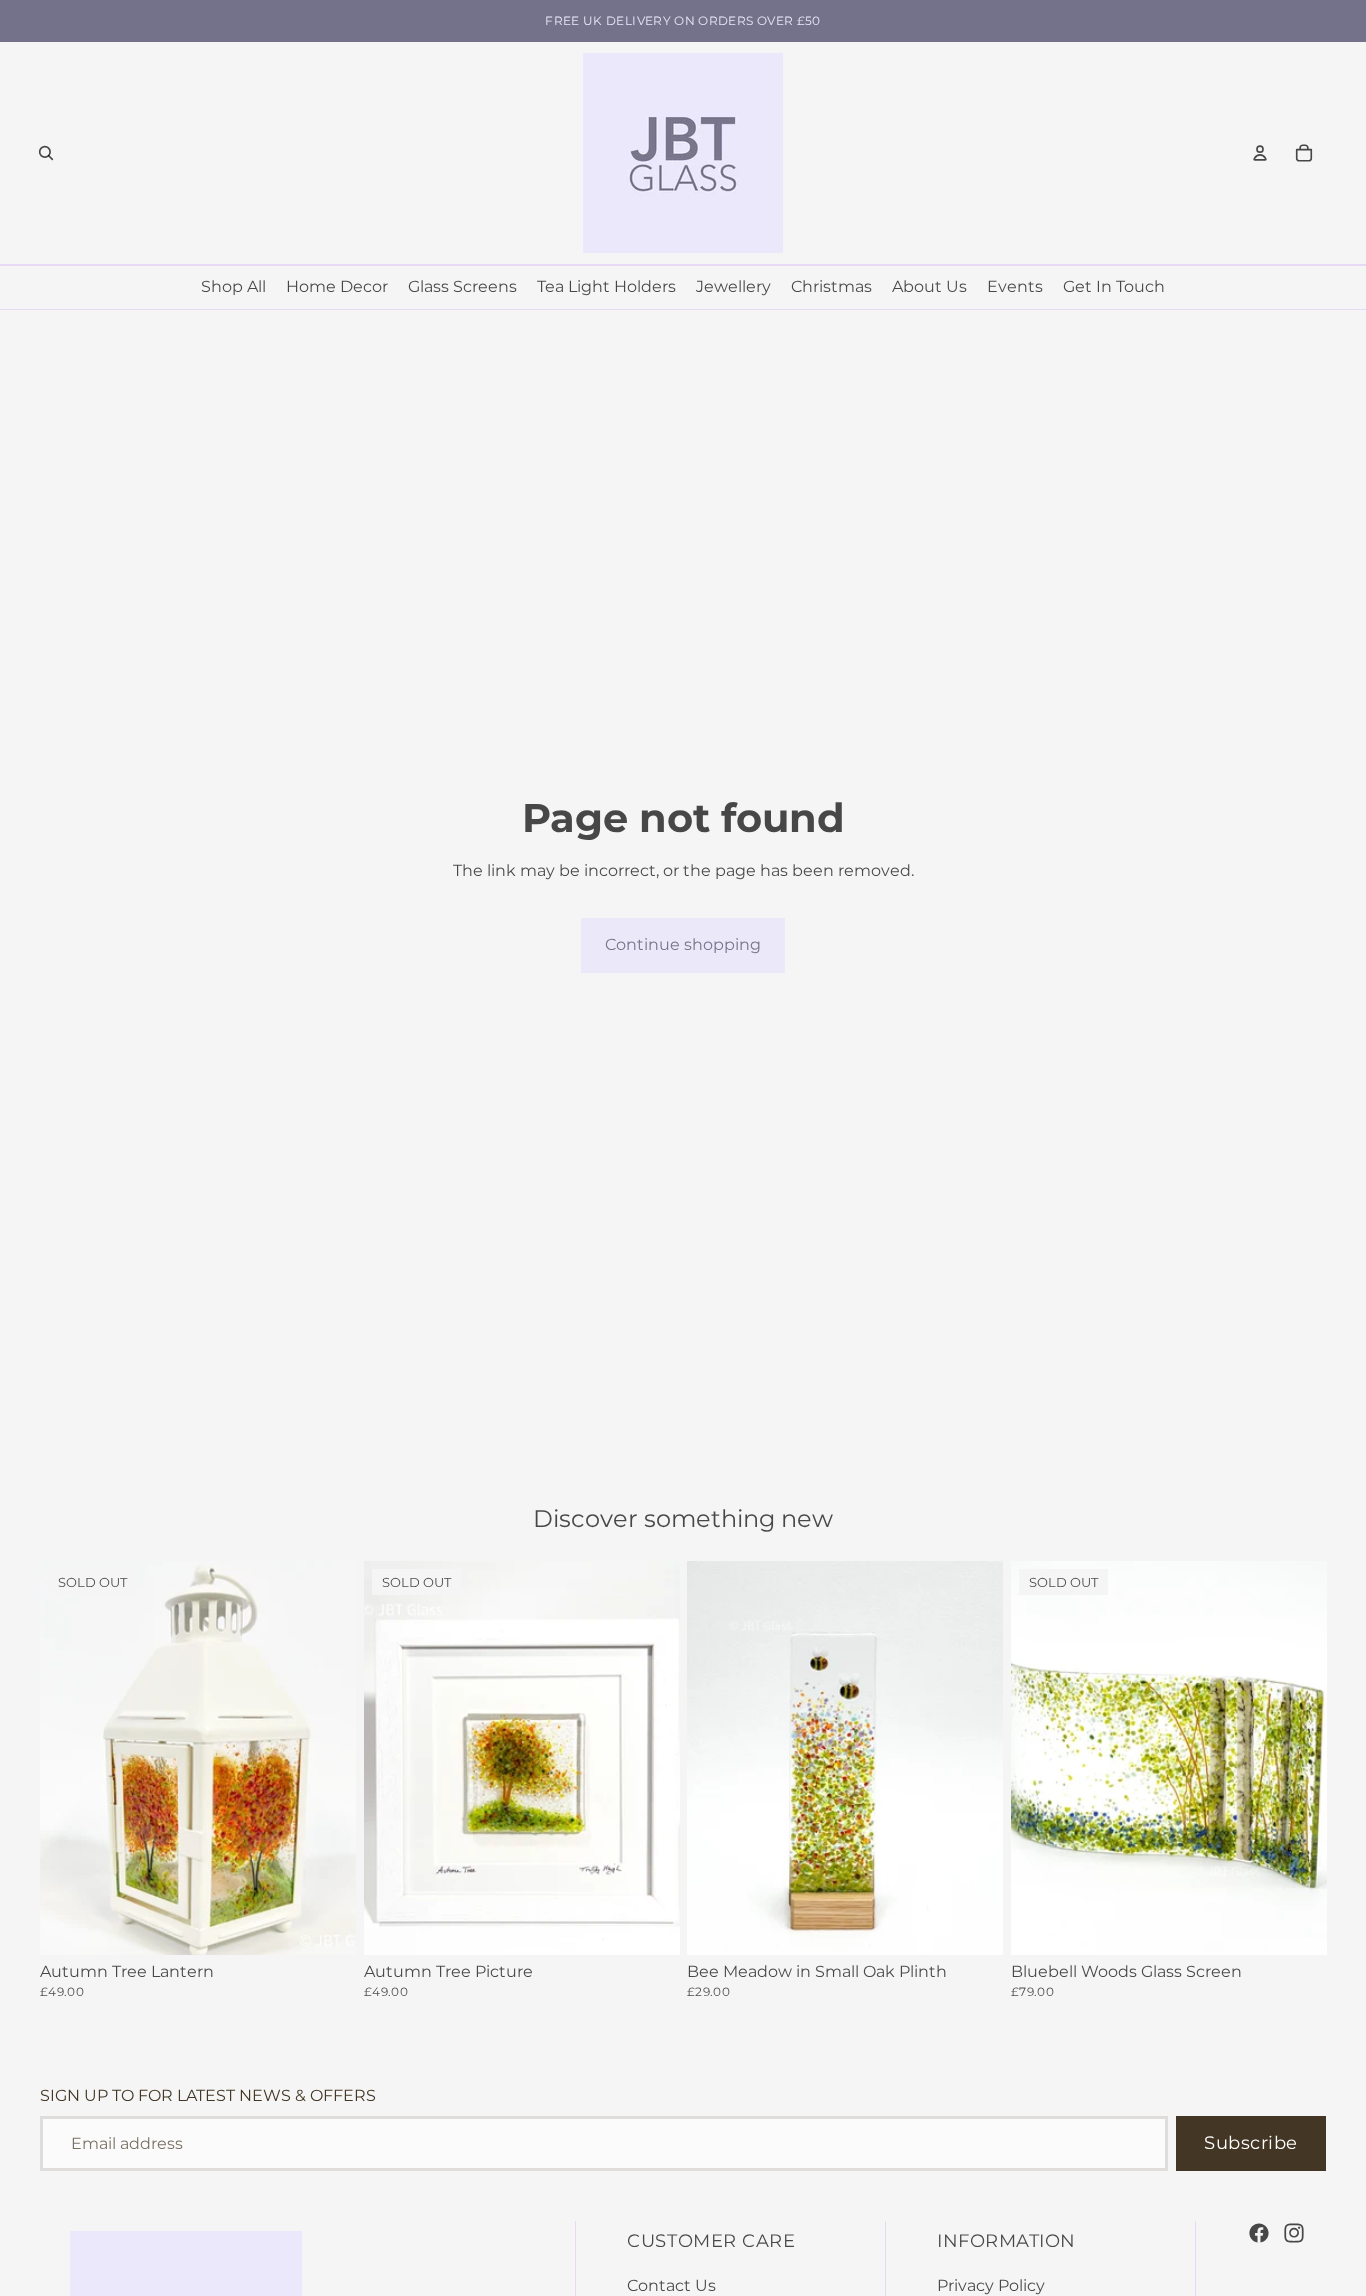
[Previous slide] (70, 1758)
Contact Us (671, 2285)
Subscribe (1251, 2143)
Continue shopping (683, 944)
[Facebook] (1259, 2233)
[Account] (1260, 153)
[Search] (46, 153)
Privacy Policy (991, 2285)
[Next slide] (326, 1758)
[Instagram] (1294, 2233)
